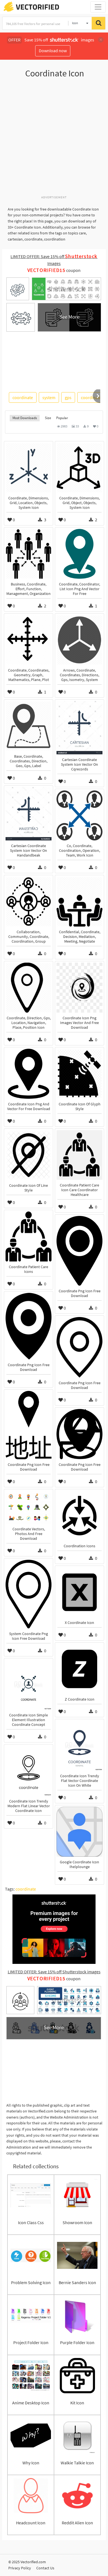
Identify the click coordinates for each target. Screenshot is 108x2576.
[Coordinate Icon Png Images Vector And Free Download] (79, 988)
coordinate (23, 397)
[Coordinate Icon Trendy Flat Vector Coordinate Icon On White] (79, 1746)
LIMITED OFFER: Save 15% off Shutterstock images (54, 1972)
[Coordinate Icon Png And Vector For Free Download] (29, 1074)
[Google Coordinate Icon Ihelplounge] (79, 1832)
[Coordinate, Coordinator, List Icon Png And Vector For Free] (79, 554)
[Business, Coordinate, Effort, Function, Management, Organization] (29, 554)
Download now (53, 51)
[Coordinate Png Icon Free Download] (79, 1251)
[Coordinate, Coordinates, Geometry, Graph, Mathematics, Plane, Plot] (29, 640)
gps (68, 397)
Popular (62, 418)
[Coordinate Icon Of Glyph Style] (79, 1074)
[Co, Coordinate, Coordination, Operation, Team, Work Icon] (79, 815)
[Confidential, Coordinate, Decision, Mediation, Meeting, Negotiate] (79, 902)
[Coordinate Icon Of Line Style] (29, 1155)
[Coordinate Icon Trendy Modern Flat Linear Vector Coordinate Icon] (29, 1771)
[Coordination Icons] (79, 1516)
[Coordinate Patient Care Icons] (29, 1236)
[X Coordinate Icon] (79, 1592)
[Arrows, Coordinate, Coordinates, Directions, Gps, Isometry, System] (79, 640)
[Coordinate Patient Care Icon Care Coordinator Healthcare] (79, 1155)
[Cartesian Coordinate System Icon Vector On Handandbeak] (29, 814)
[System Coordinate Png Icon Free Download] (29, 1594)
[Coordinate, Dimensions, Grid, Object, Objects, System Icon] (79, 468)
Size (48, 418)
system (49, 397)
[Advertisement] (54, 140)
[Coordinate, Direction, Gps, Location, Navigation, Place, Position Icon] (29, 988)
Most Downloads (25, 418)
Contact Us (45, 2568)
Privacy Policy (20, 2568)
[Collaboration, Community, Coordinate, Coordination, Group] (29, 902)
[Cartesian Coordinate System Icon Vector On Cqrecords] (79, 728)
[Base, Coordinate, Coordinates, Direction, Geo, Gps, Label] (29, 726)
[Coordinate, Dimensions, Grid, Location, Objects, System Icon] (29, 468)
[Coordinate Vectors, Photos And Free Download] (29, 1507)
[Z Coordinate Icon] (79, 1669)
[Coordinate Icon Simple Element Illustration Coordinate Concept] (29, 1685)
